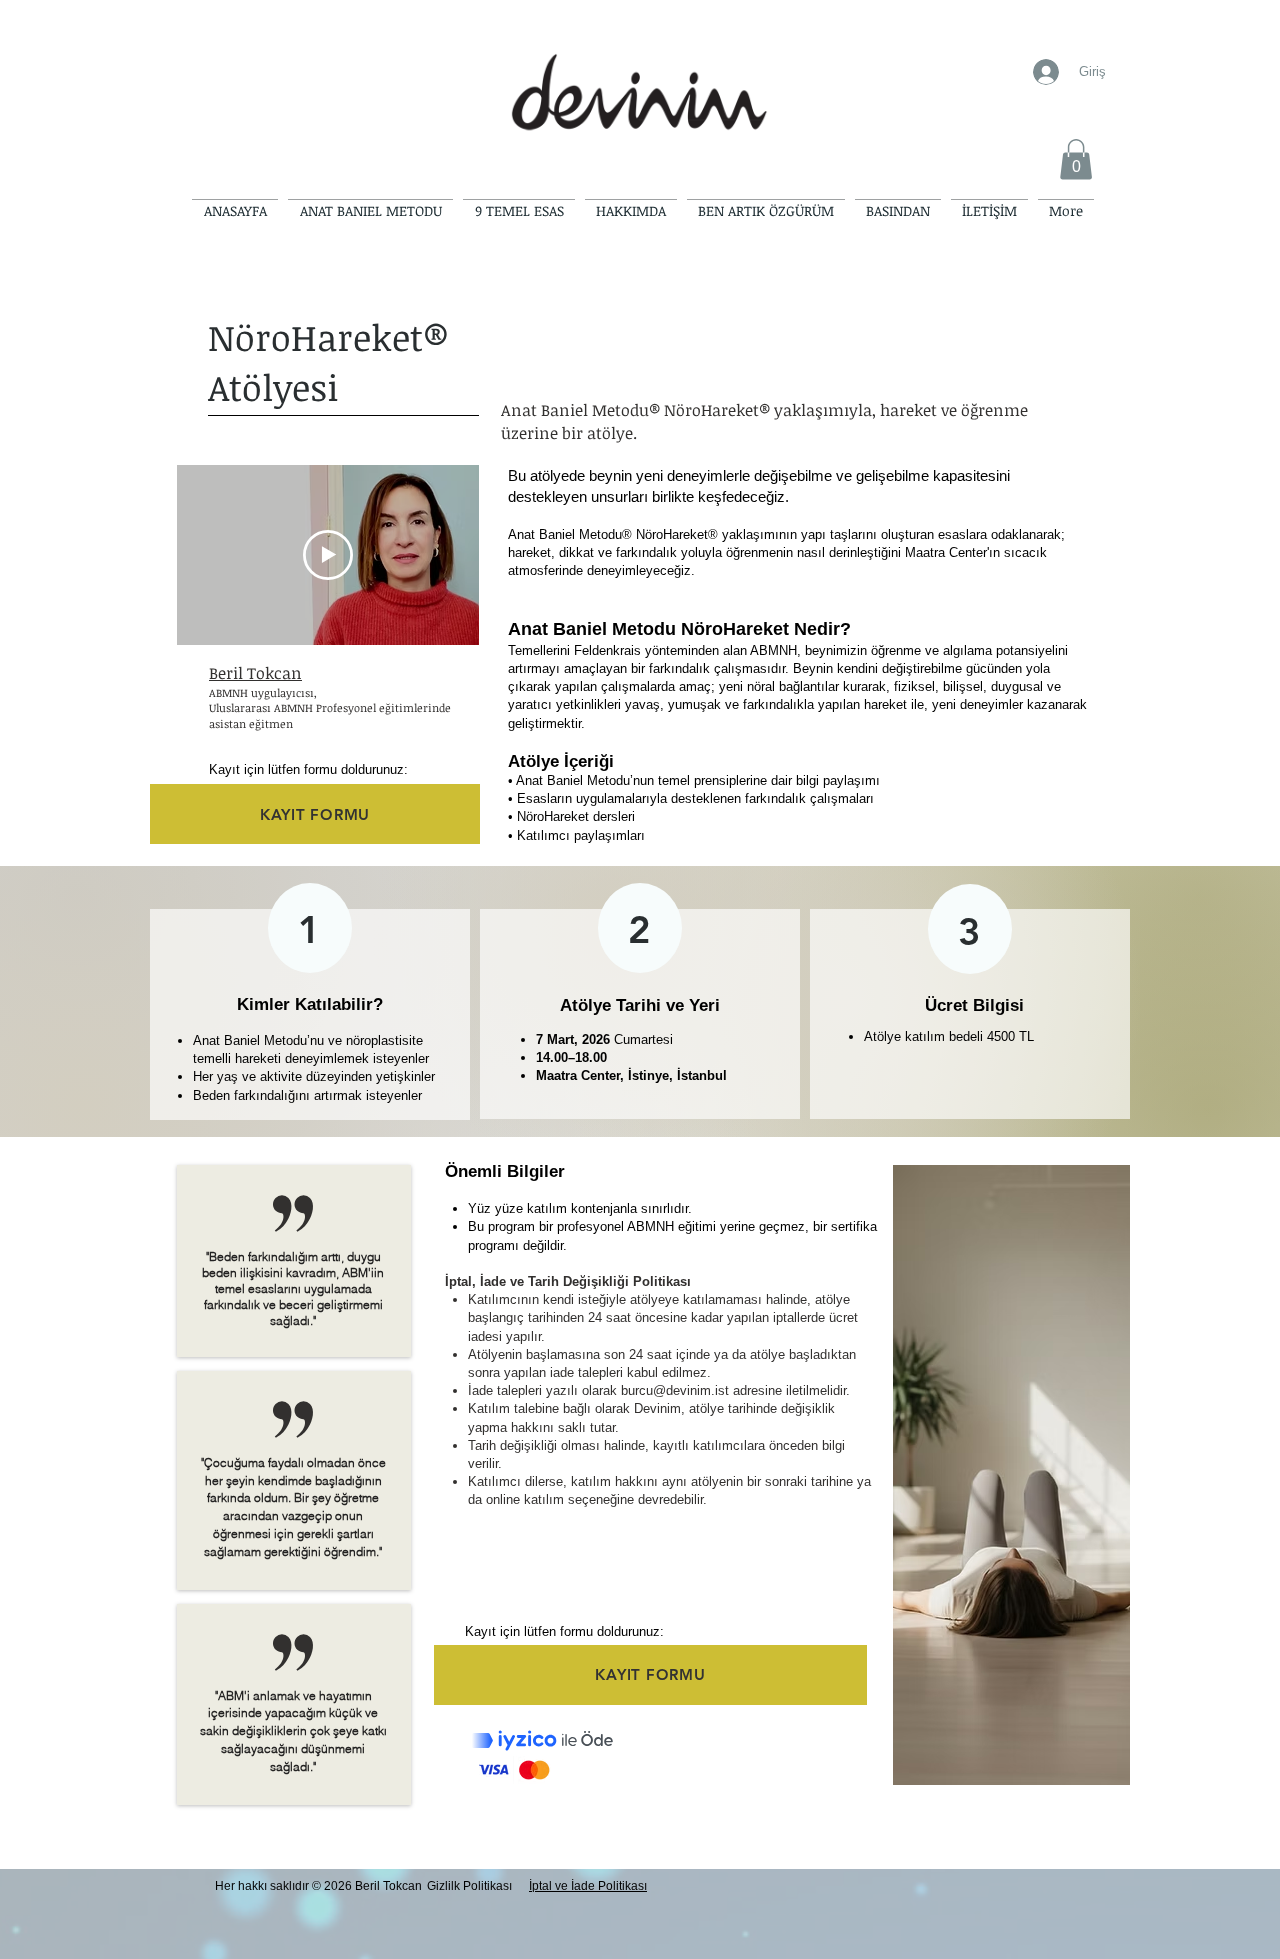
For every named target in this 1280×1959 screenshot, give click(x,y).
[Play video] (328, 555)
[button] (1076, 159)
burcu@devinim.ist (675, 1390)
